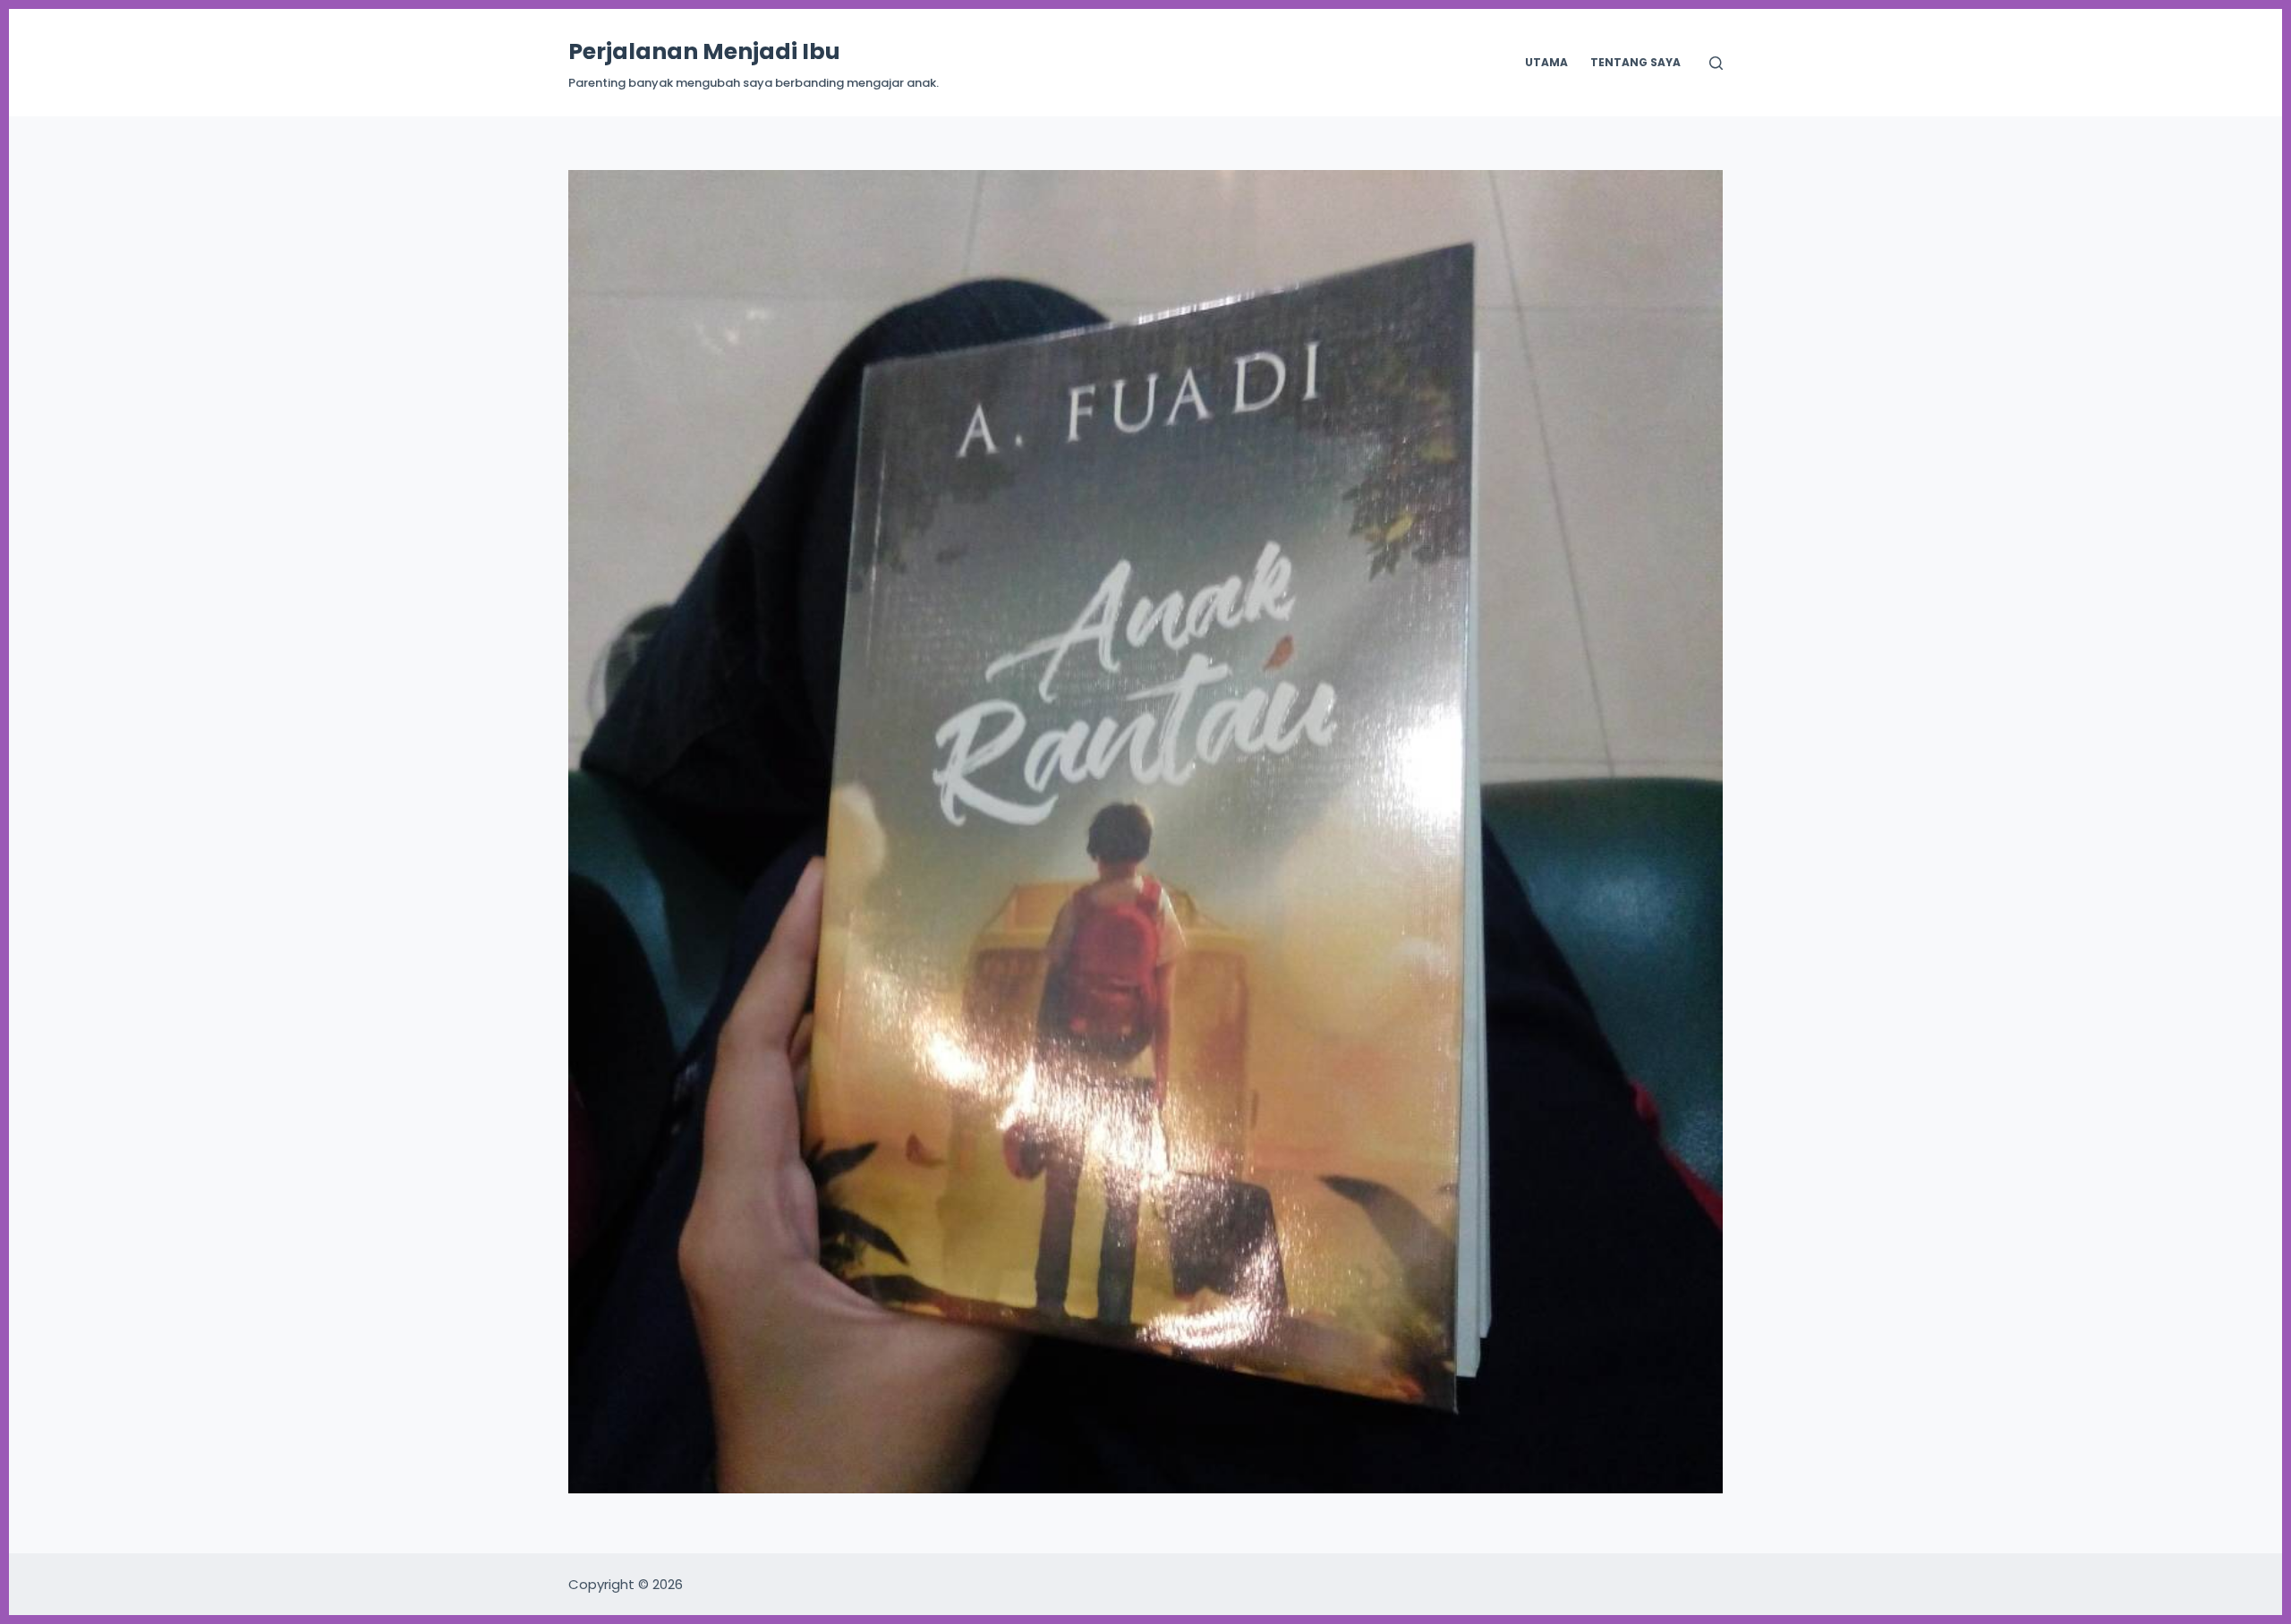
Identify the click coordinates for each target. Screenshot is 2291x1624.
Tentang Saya (1635, 62)
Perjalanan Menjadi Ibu (704, 51)
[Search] (1716, 63)
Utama (1546, 62)
